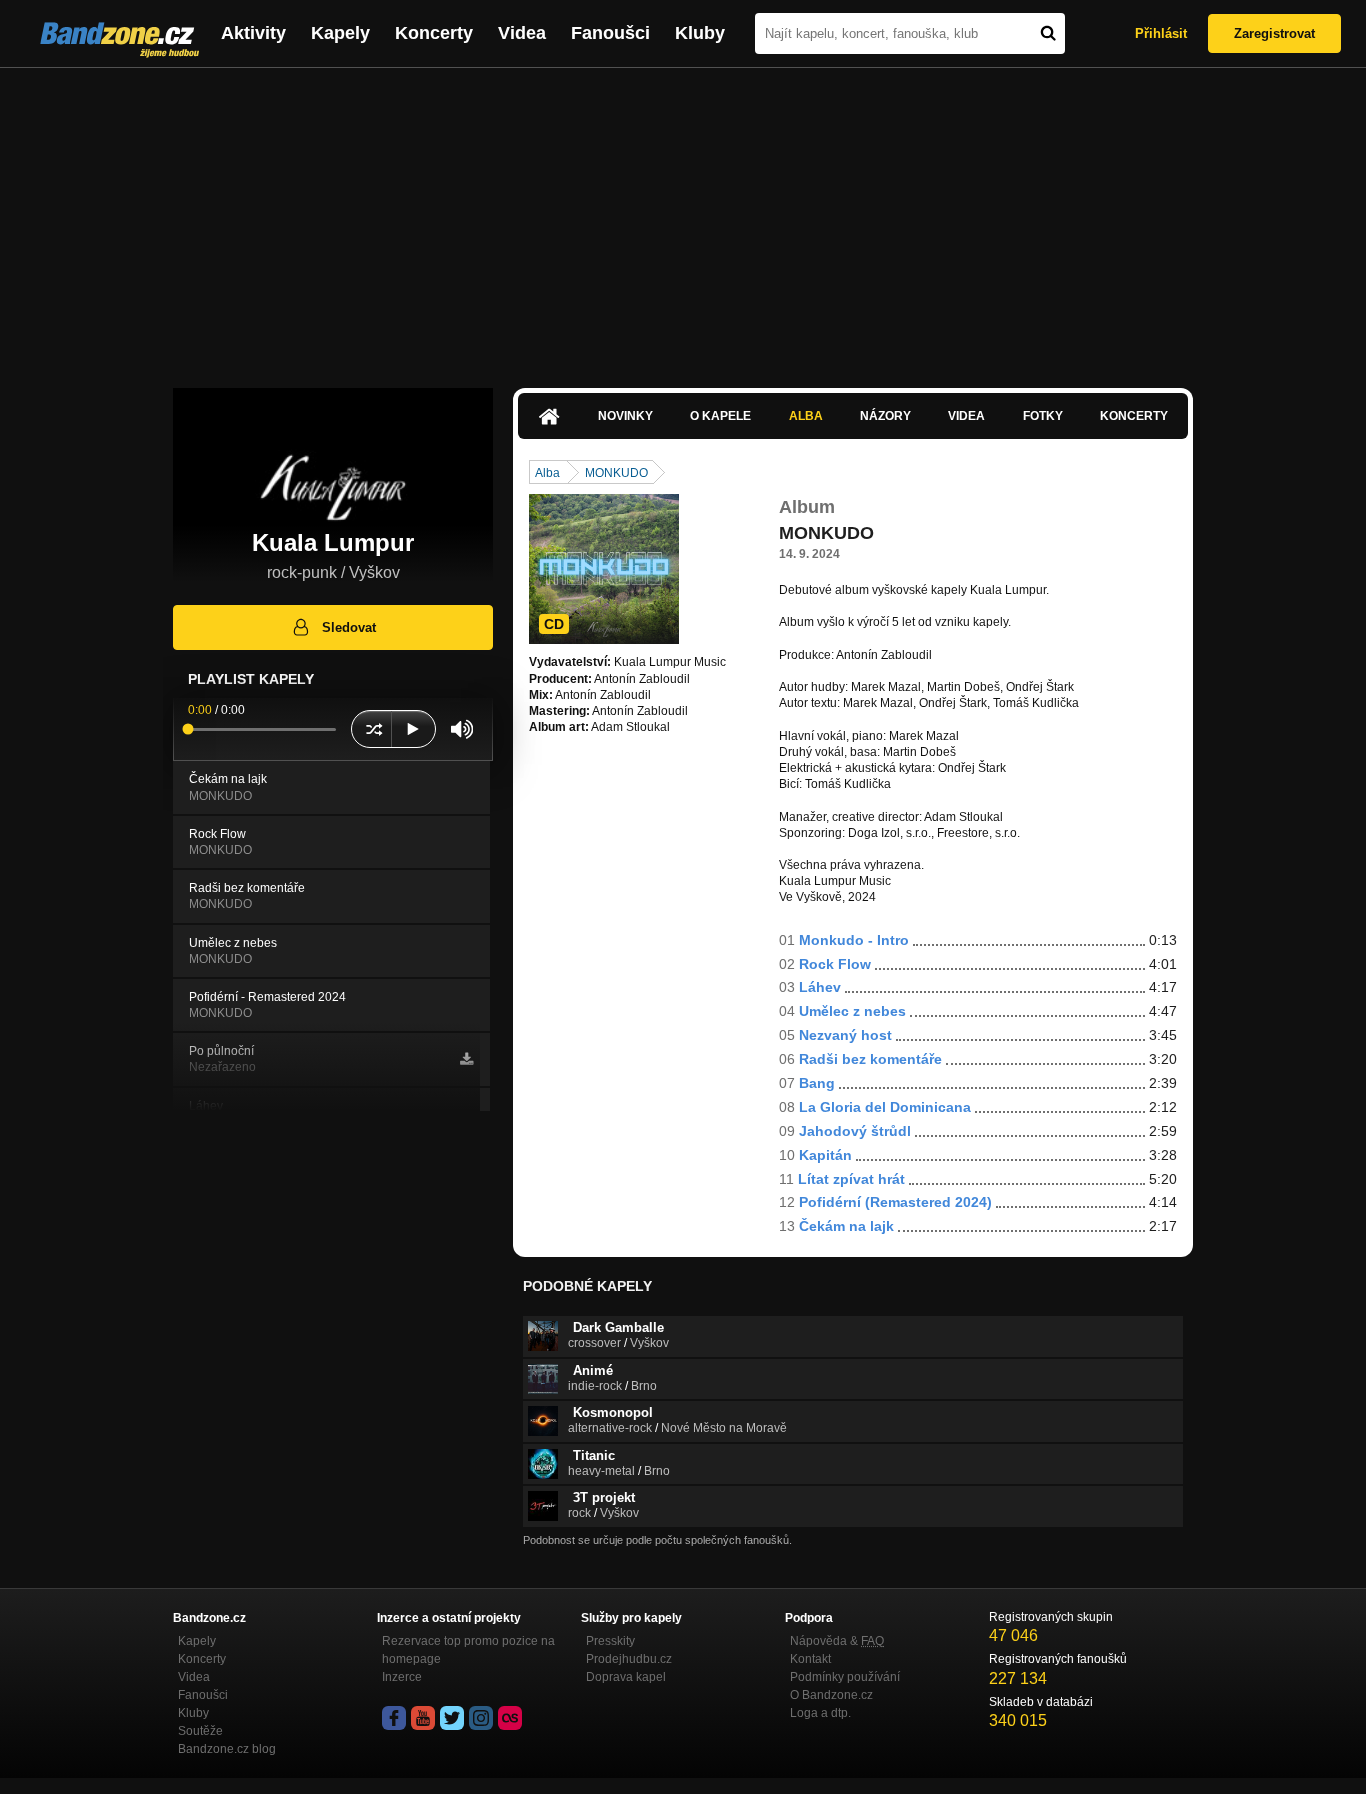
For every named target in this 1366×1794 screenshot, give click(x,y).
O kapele (720, 416)
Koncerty (434, 33)
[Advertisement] (683, 218)
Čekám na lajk (846, 1226)
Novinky (625, 416)
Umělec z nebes (852, 1011)
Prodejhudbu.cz (629, 1659)
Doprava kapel (626, 1677)
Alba (806, 416)
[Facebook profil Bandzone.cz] (394, 1718)
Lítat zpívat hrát (851, 1179)
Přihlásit (1161, 33)
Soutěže (200, 1731)
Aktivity (253, 33)
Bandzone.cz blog (227, 1749)
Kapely (340, 33)
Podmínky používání (845, 1677)
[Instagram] (481, 1718)
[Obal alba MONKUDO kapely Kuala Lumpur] (604, 569)
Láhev (820, 987)
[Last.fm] (510, 1718)
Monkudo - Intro (854, 940)
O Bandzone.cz (831, 1695)
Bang (817, 1083)
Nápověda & (837, 1641)
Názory (885, 416)
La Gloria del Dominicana (885, 1107)
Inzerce (402, 1677)
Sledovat (349, 627)
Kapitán (825, 1155)
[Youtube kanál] (423, 1718)
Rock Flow (835, 964)
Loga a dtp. (820, 1713)
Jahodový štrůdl (855, 1131)
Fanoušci (610, 33)
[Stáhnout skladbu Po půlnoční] (466, 1059)
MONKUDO (616, 473)
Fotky (1043, 416)
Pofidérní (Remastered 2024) (895, 1202)
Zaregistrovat (1274, 33)
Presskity (610, 1641)
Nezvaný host (845, 1035)
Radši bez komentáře (870, 1059)
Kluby (700, 33)
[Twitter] (452, 1718)
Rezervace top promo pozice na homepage (468, 1650)
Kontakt (810, 1659)
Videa (522, 33)
